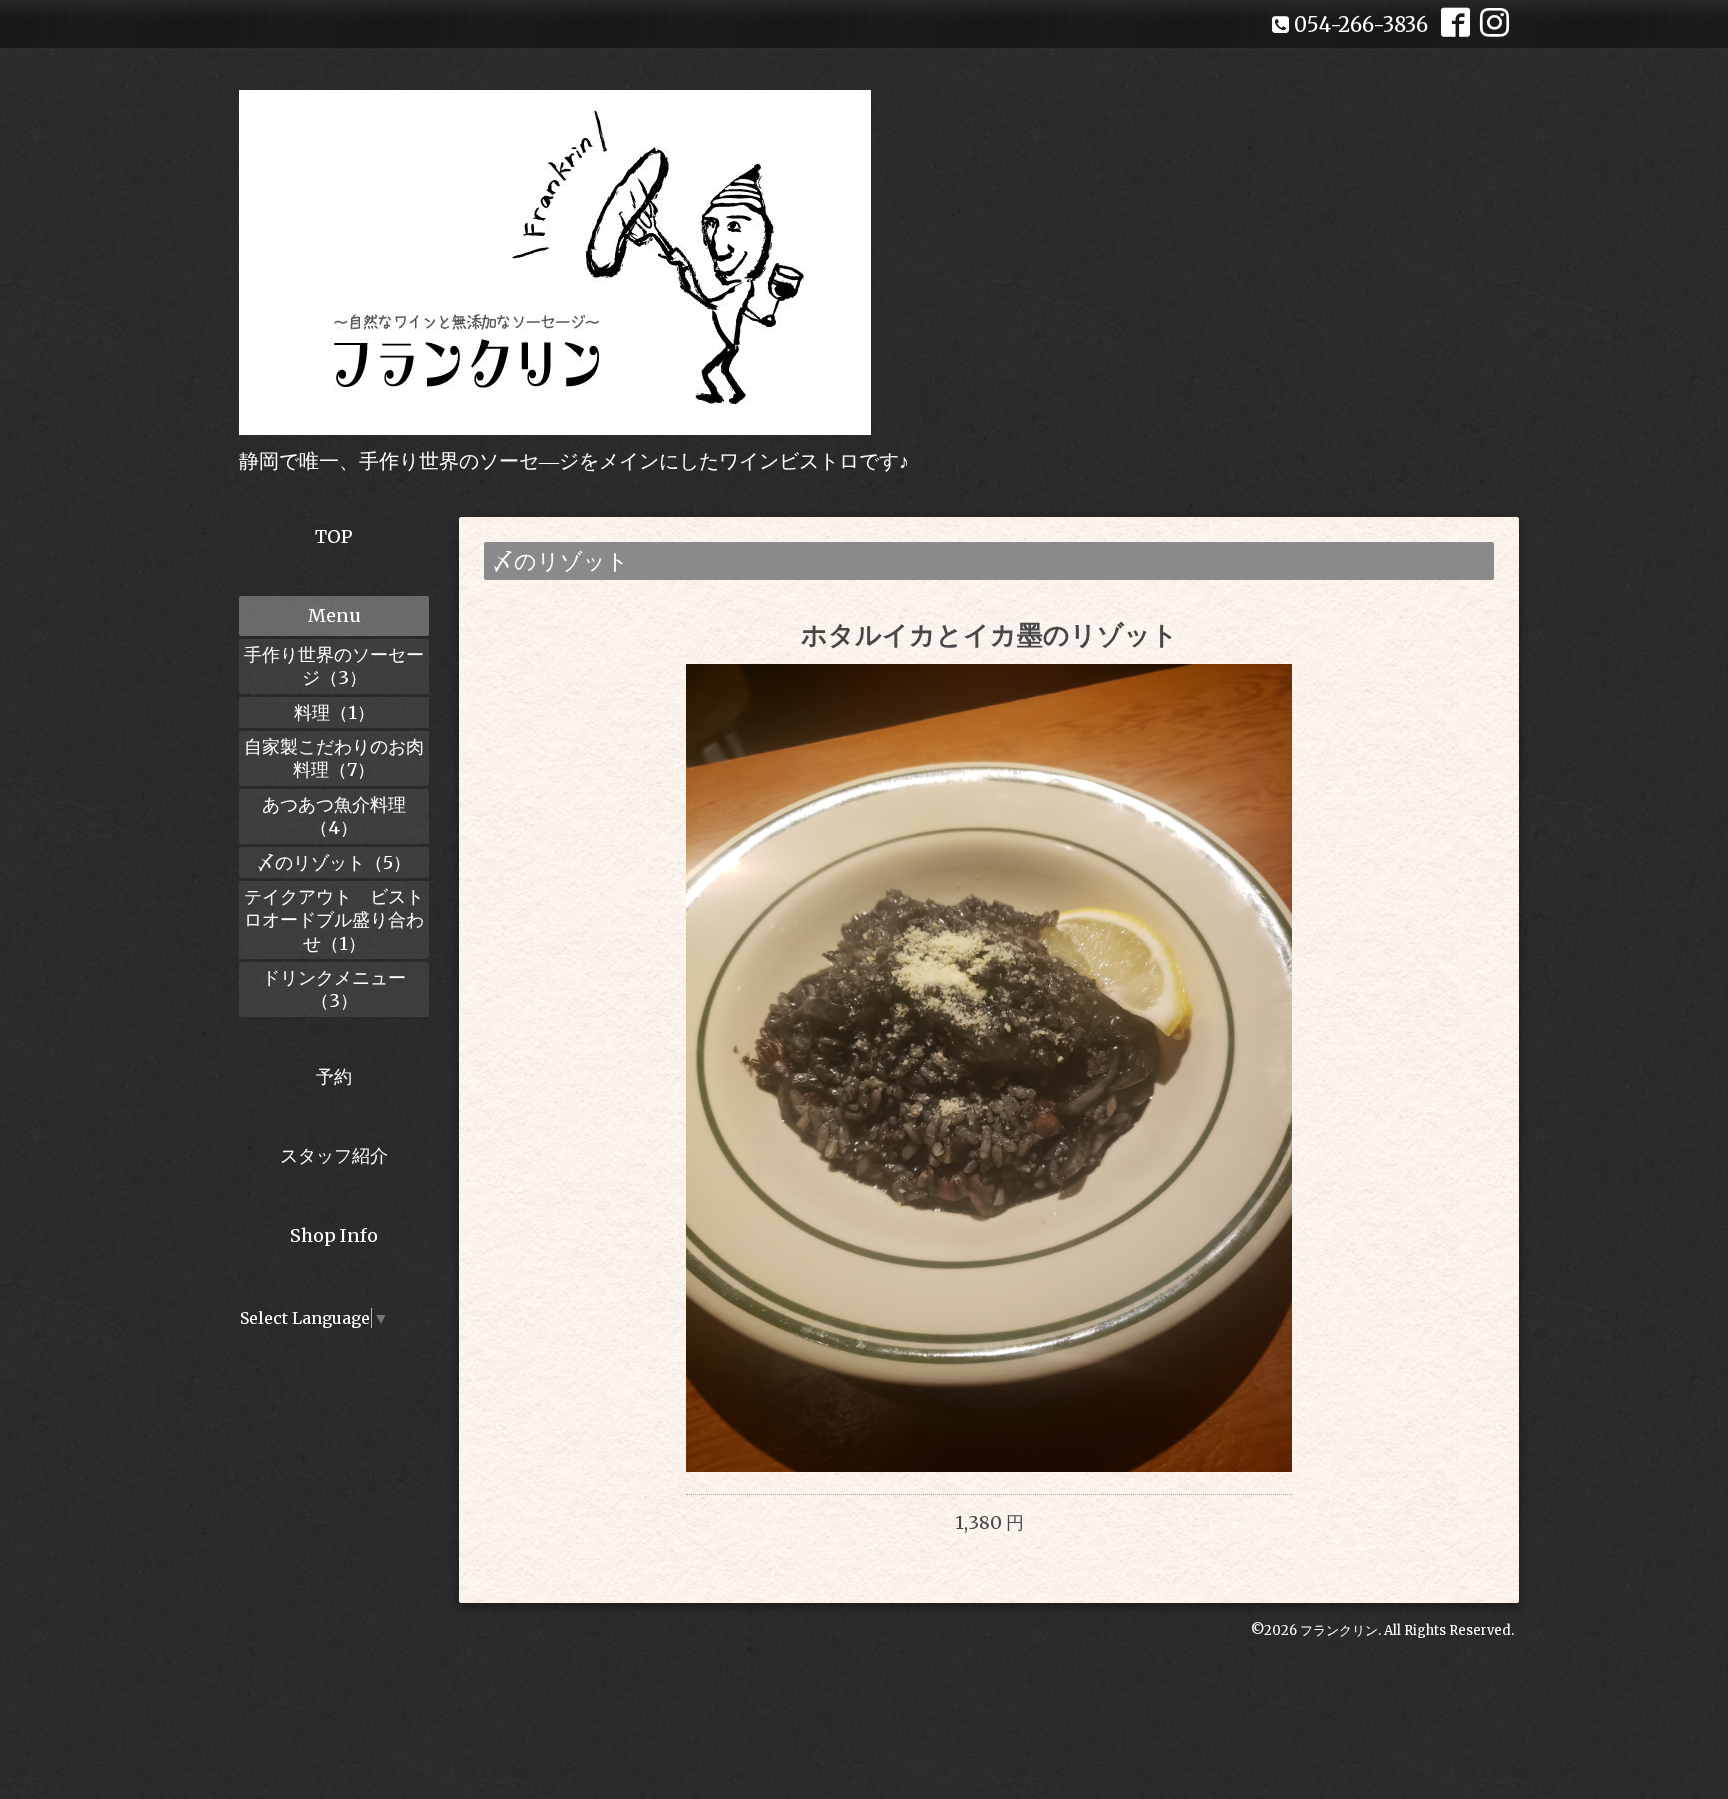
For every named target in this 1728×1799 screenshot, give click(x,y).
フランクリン (1339, 1630)
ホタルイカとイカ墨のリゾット (989, 634)
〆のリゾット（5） (334, 862)
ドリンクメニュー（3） (334, 989)
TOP (334, 536)
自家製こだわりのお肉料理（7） (334, 758)
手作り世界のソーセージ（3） (334, 666)
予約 (334, 1076)
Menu (334, 615)
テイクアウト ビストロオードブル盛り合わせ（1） (334, 920)
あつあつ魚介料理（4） (334, 816)
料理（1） (334, 712)
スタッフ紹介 (334, 1155)
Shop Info (334, 1235)
